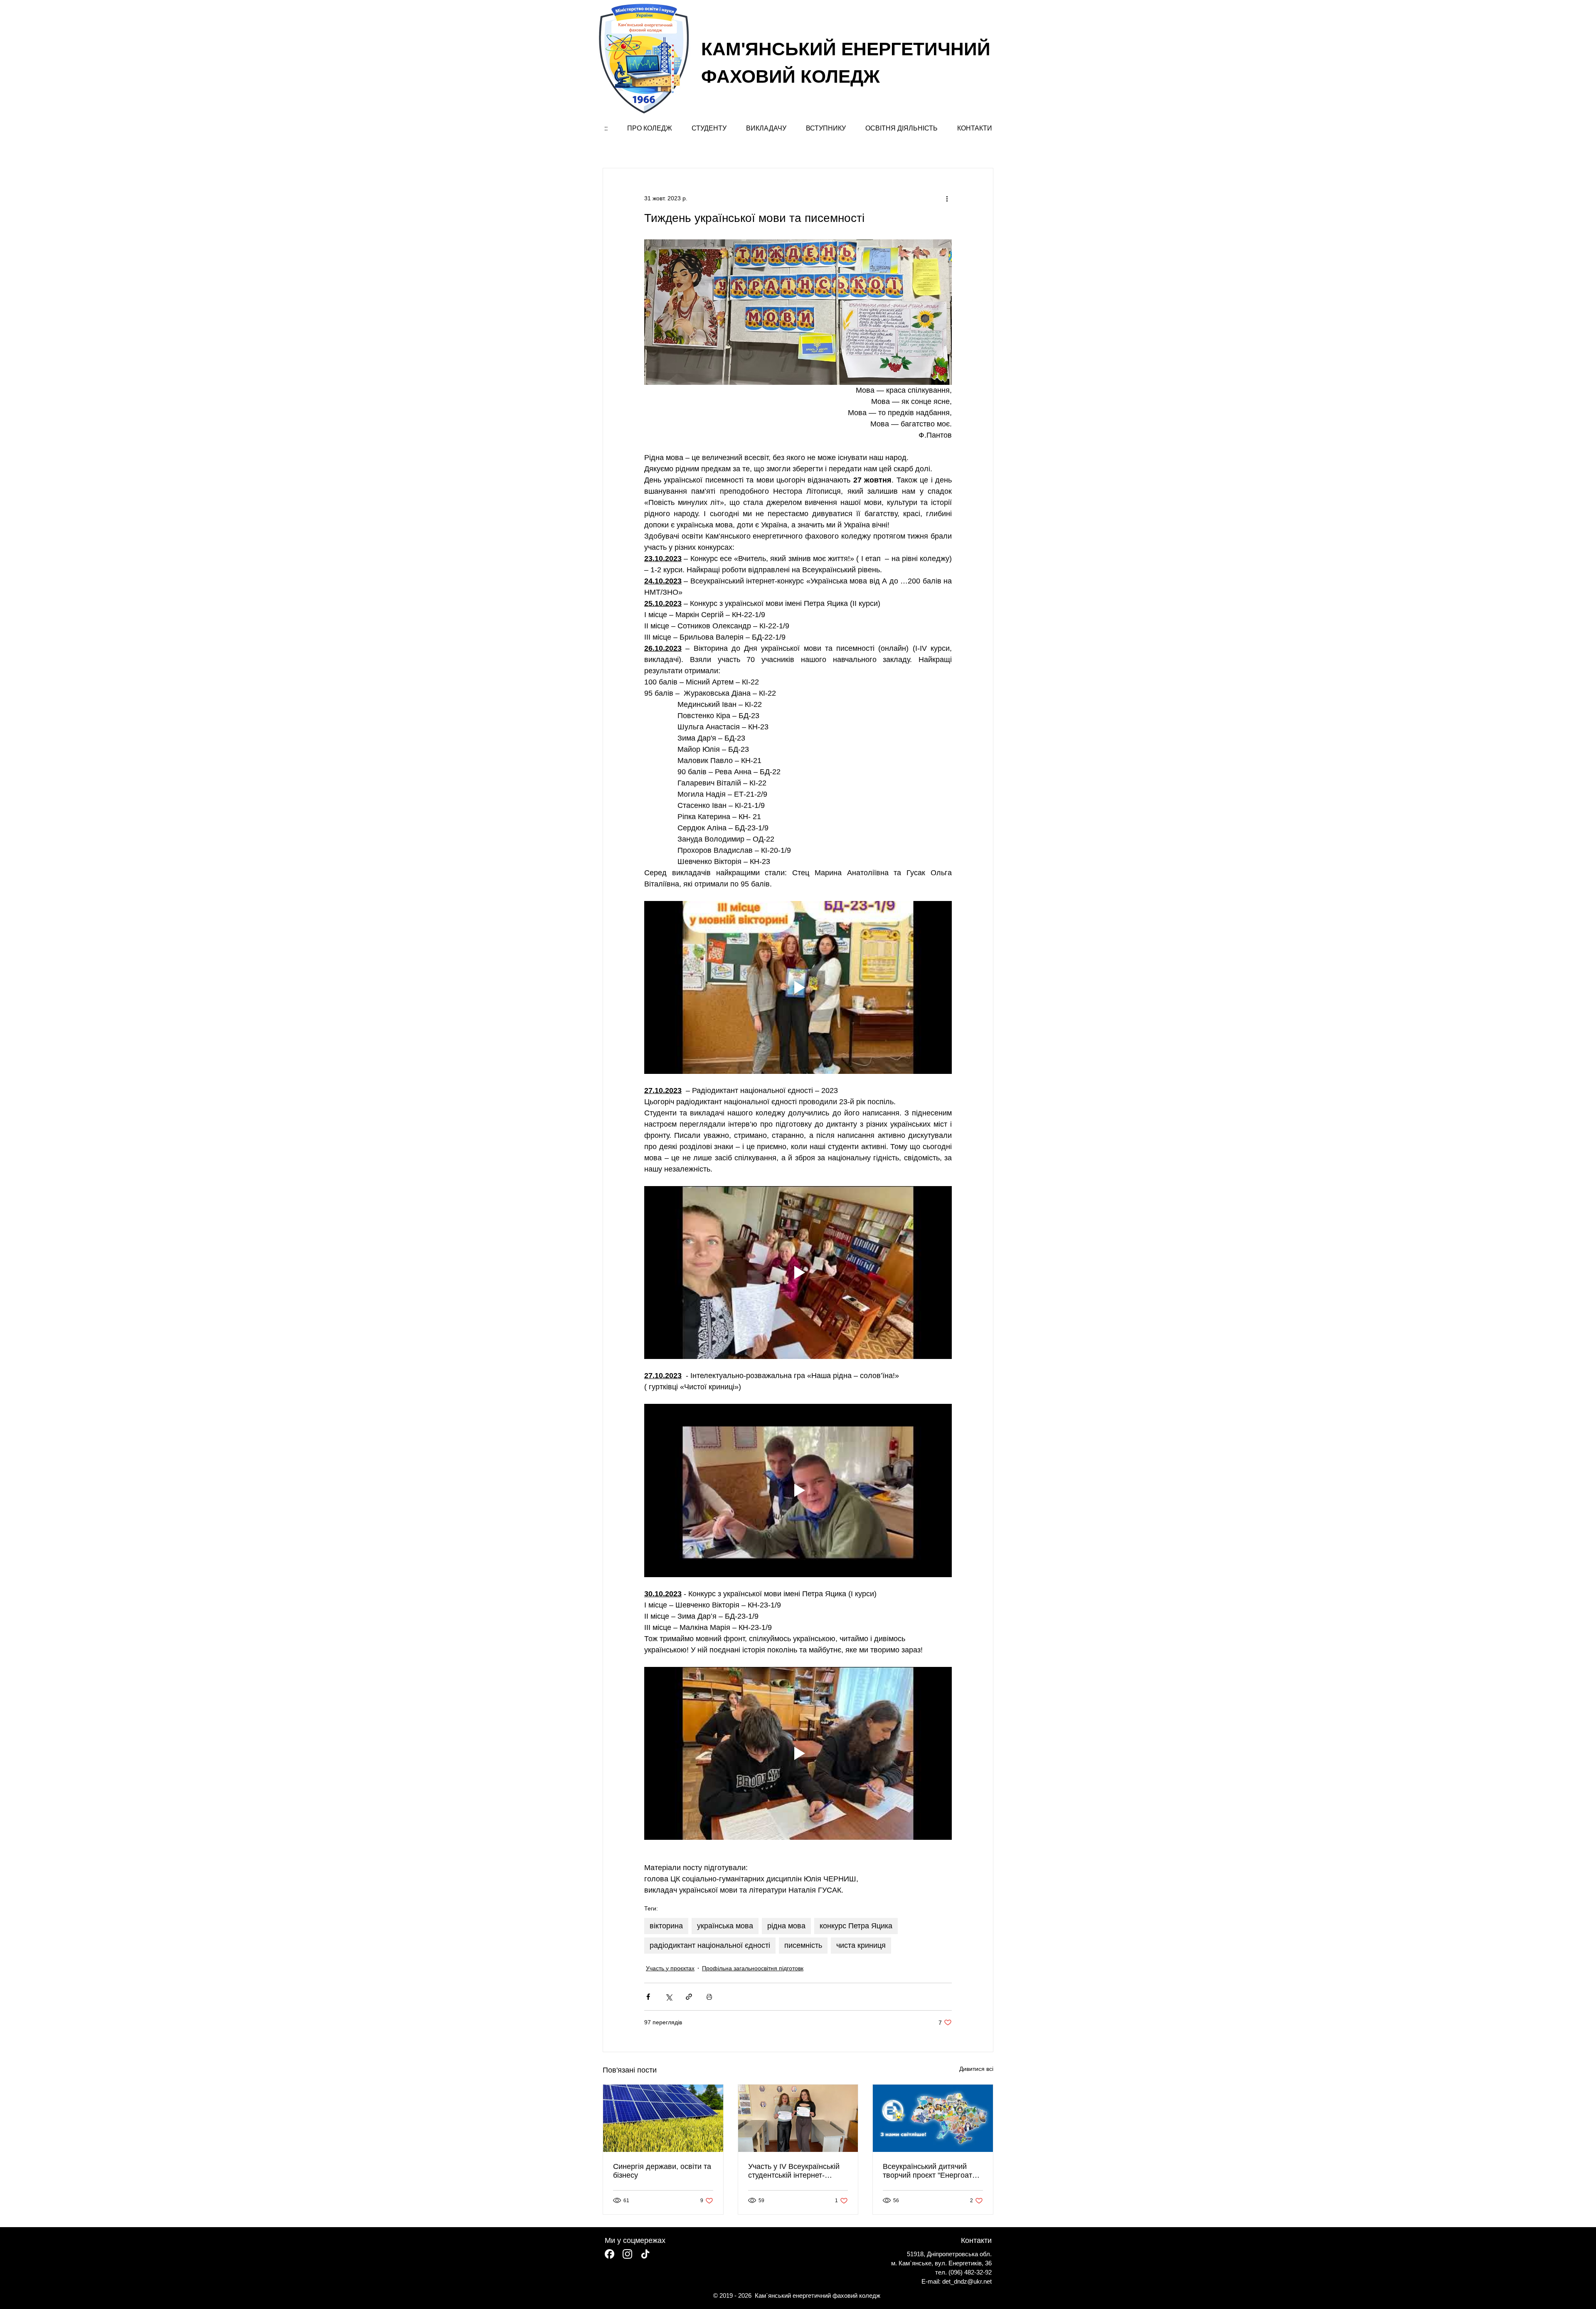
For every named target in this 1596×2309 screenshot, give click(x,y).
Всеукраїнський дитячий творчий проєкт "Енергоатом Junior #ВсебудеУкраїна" (932, 2171)
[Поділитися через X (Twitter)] (669, 1997)
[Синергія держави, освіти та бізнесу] (663, 2118)
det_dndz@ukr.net (967, 2281)
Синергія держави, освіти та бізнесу (662, 2171)
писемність (803, 1945)
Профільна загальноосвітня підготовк (753, 1968)
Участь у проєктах (670, 1968)
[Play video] (798, 987)
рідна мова (786, 1926)
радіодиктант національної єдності (710, 1945)
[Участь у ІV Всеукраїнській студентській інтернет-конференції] (798, 2118)
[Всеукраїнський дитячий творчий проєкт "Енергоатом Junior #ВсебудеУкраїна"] (933, 2118)
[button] (649, 128)
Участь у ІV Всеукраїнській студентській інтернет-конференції (794, 2171)
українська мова (725, 1926)
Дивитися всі (976, 2069)
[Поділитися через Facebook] (648, 1997)
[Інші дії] (947, 198)
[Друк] (709, 1997)
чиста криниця (861, 1945)
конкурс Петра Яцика (856, 1926)
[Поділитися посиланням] (689, 1997)
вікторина (666, 1926)
